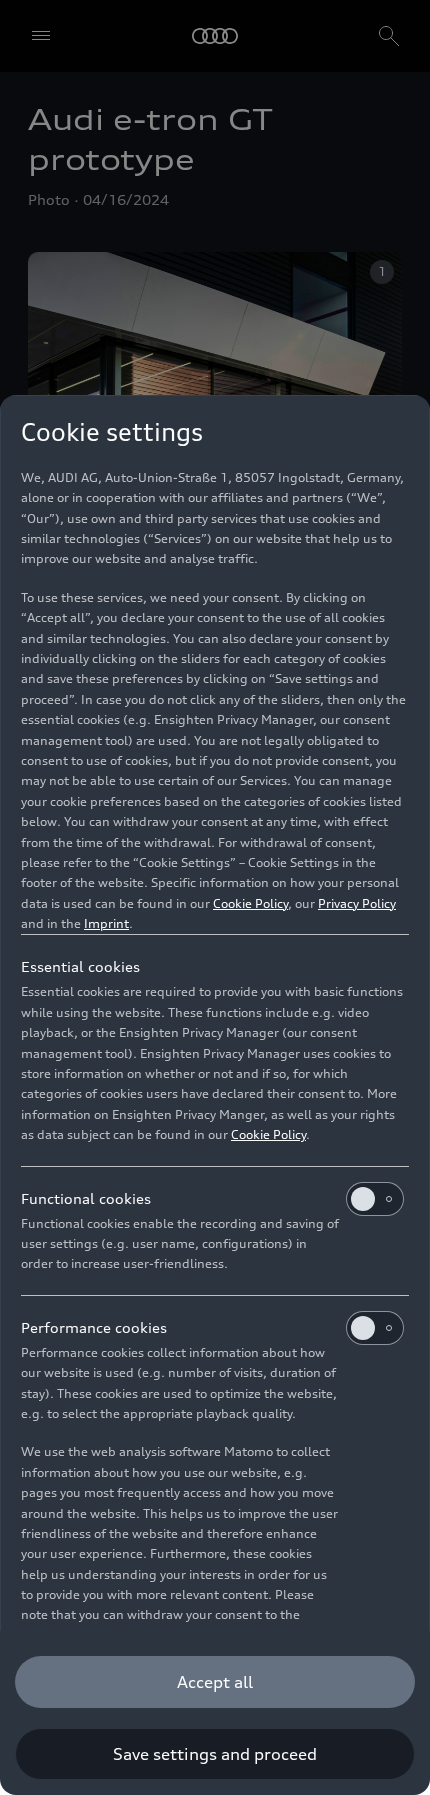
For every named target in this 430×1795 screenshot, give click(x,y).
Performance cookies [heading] (94, 1327)
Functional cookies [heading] (86, 1198)
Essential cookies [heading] (80, 966)
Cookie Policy (250, 903)
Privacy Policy (357, 903)
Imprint (106, 923)
